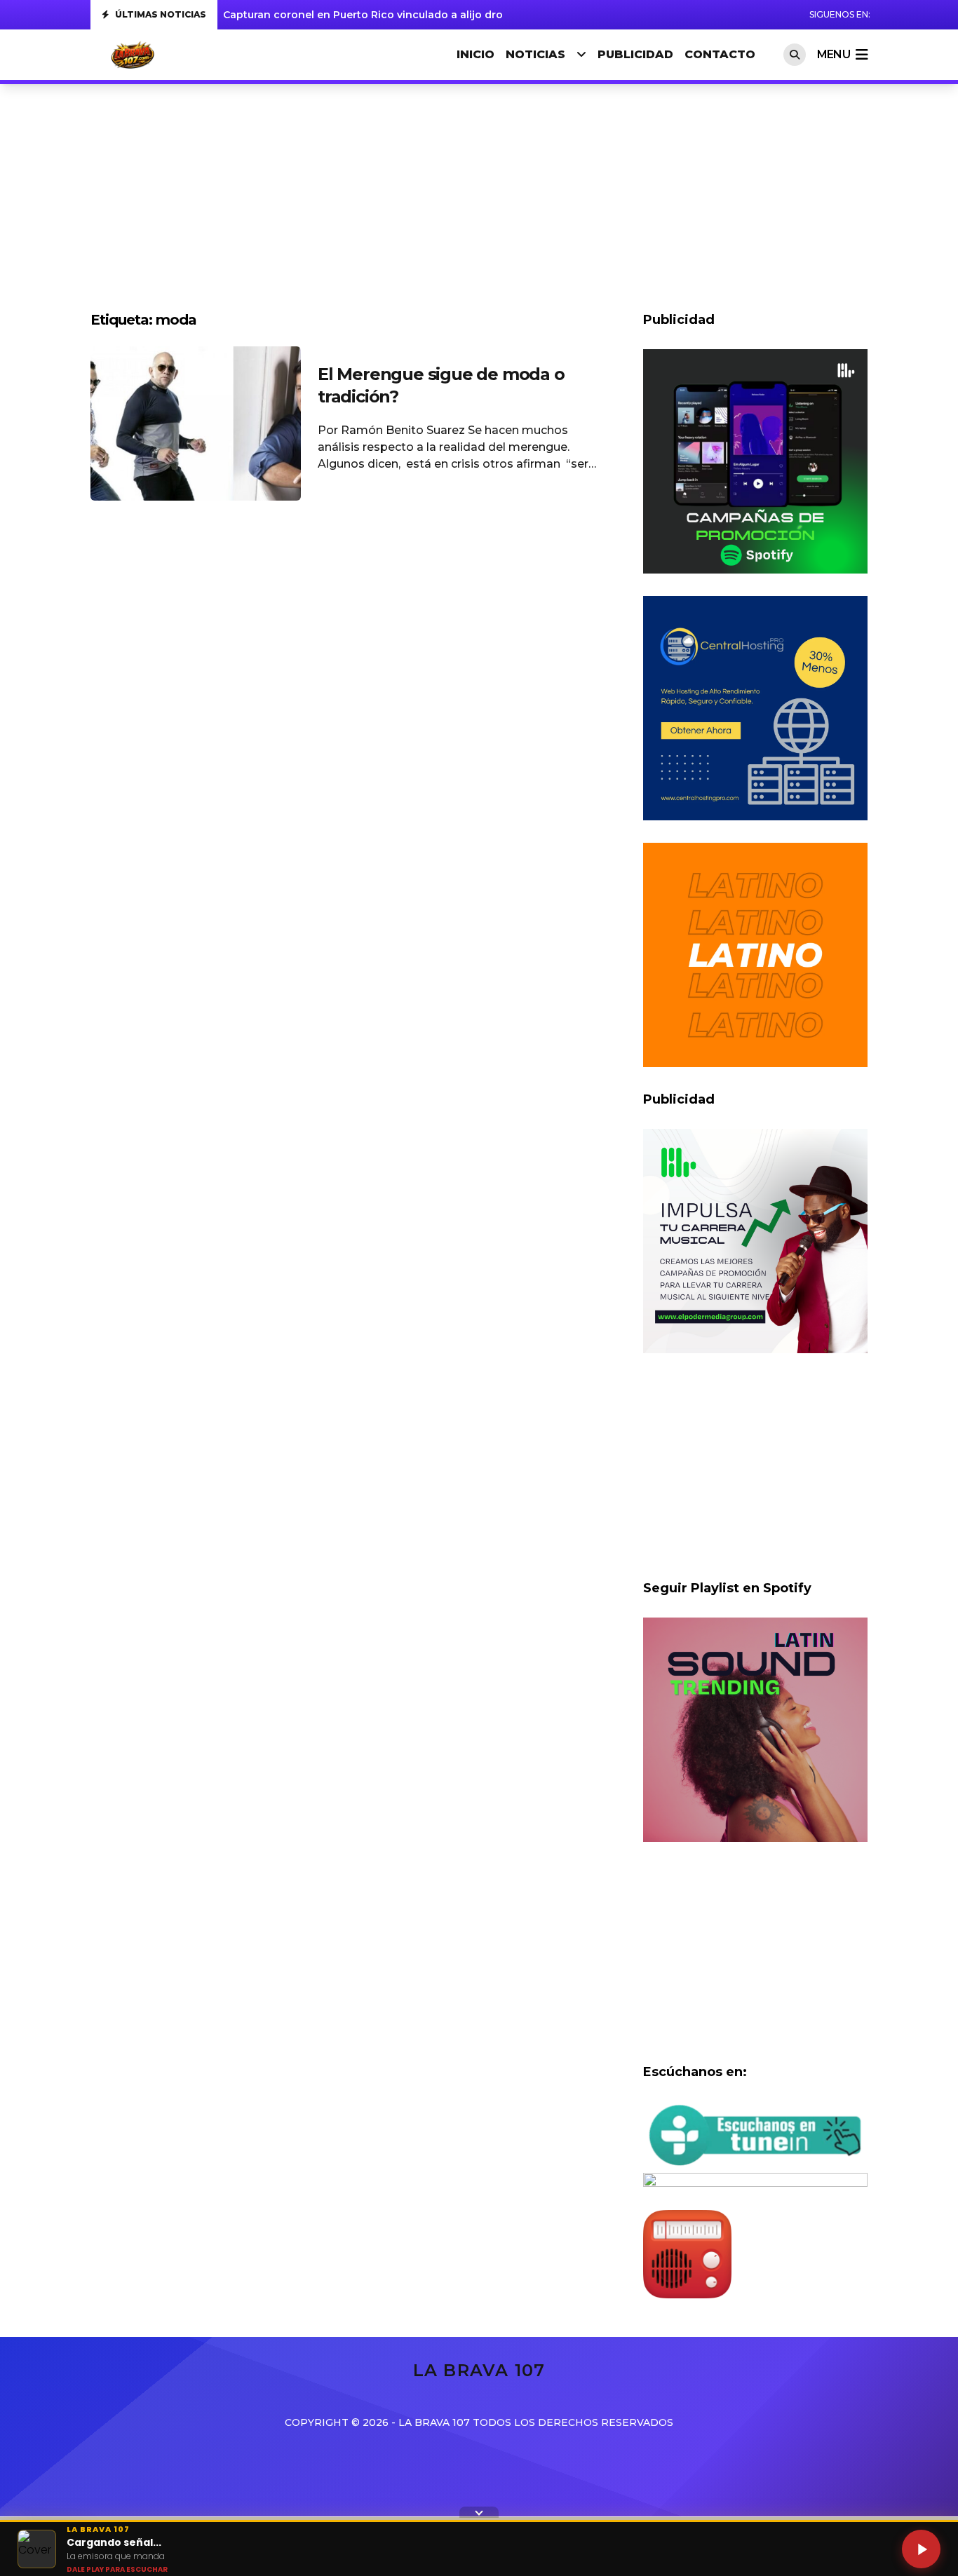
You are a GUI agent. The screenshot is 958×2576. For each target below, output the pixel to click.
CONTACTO (720, 54)
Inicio (475, 54)
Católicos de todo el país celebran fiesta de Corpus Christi (374, 15)
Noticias (535, 54)
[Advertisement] (479, 205)
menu (834, 54)
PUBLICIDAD (635, 54)
